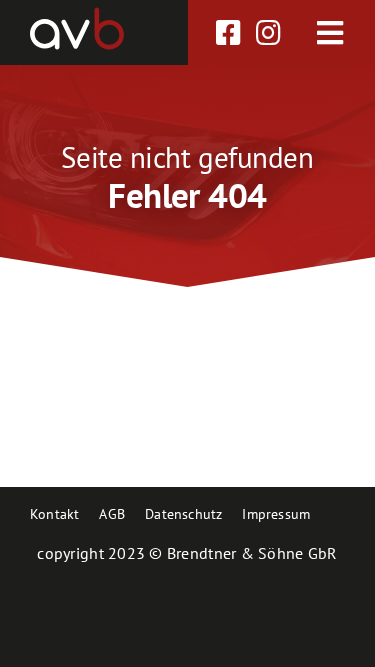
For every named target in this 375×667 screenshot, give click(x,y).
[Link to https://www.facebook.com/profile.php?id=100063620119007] (228, 33)
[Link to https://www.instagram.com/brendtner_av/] (268, 33)
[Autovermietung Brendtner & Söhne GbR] (77, 14)
